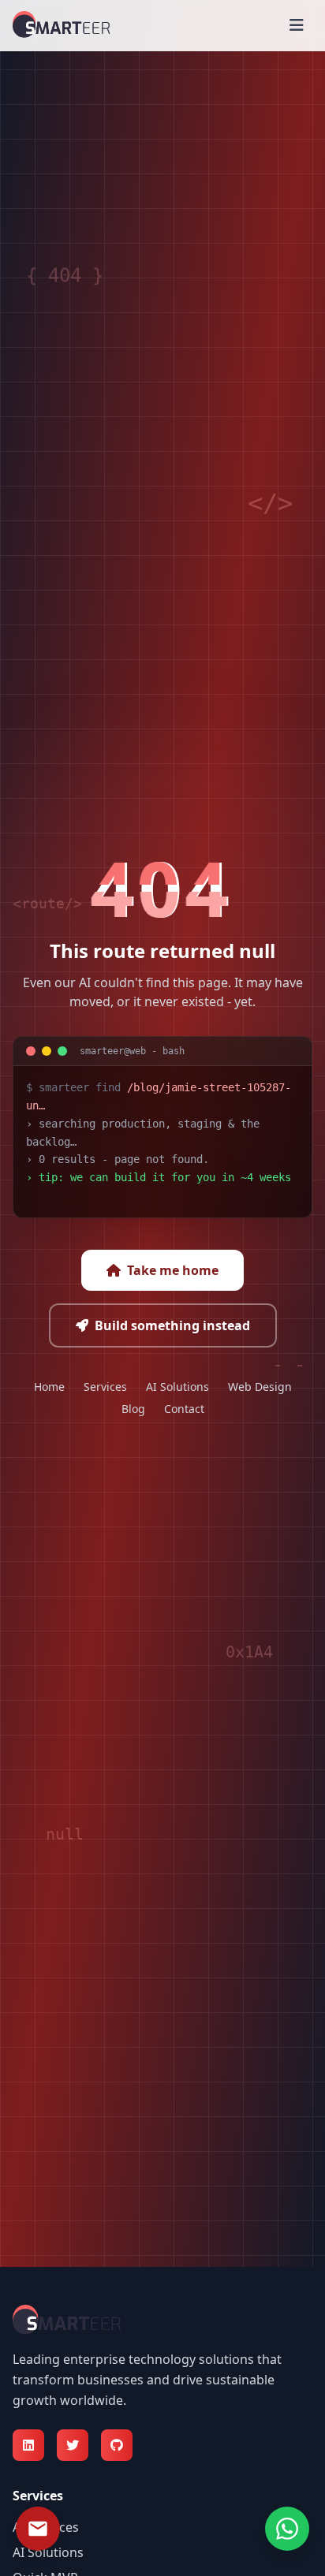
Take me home (173, 1270)
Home (49, 1387)
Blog (133, 1409)
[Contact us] (38, 2529)
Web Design (260, 1387)
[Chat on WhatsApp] (287, 2529)
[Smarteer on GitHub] (117, 2445)
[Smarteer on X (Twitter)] (73, 2445)
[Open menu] (297, 25)
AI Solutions (177, 1387)
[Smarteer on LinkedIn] (28, 2445)
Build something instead (172, 1325)
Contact (184, 1409)
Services (105, 1387)
